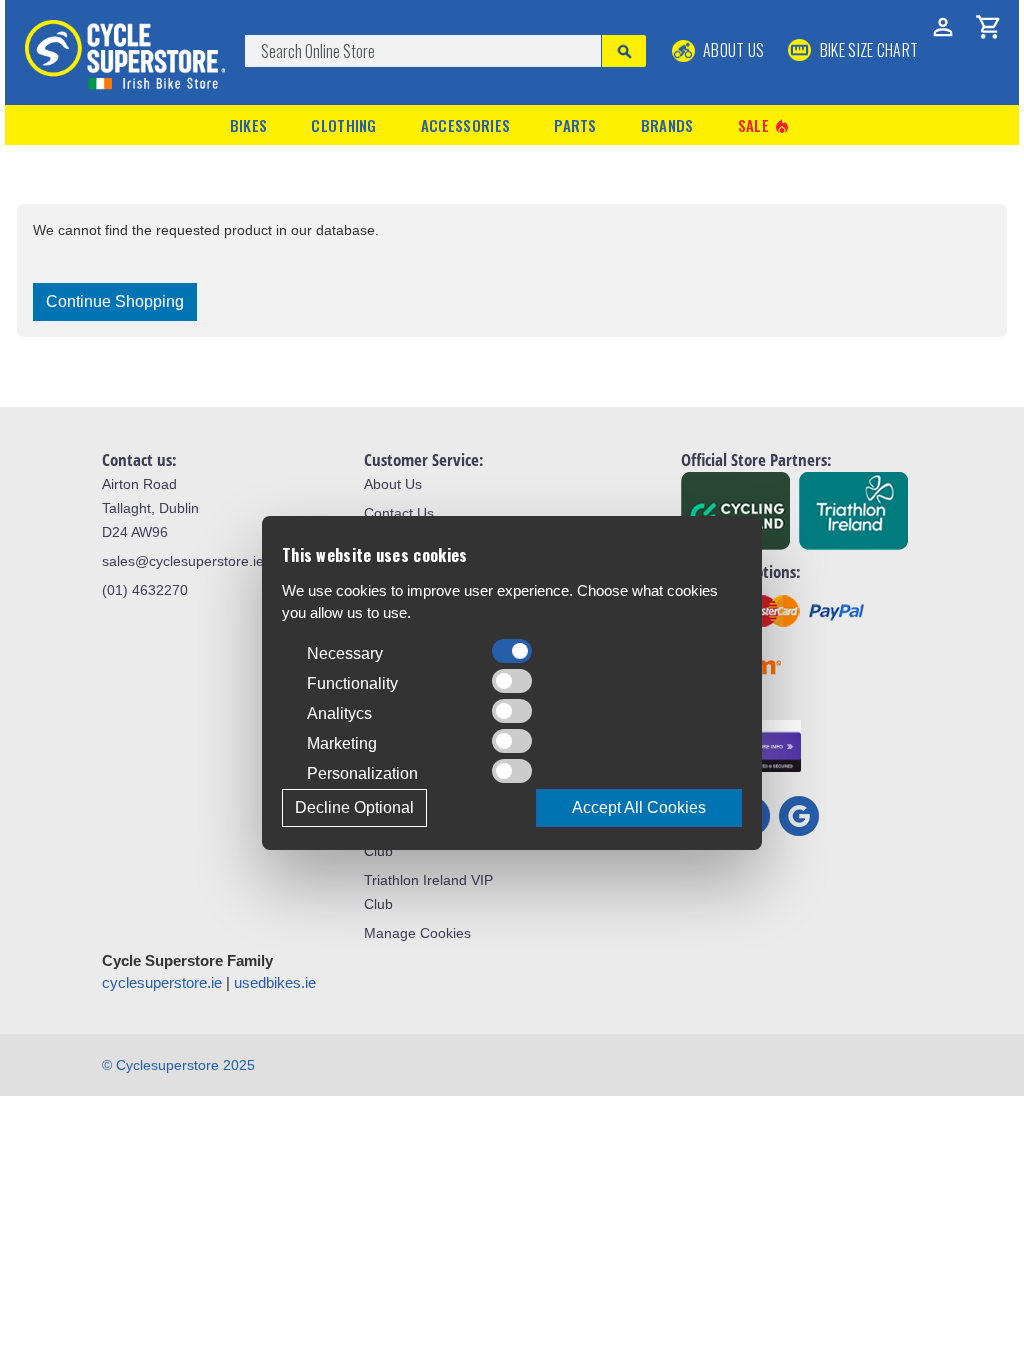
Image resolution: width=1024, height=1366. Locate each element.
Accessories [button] (465, 125)
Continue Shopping (115, 301)
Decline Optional (354, 807)
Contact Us (399, 513)
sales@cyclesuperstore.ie (183, 561)
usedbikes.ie (275, 982)
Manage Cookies (417, 933)
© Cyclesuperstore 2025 (178, 1065)
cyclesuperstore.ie (162, 982)
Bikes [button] (249, 125)
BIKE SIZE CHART (867, 50)
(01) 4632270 (145, 590)
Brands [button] (667, 125)
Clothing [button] (343, 125)
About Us (732, 50)
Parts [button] (575, 125)
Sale (765, 125)
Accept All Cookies (639, 807)
